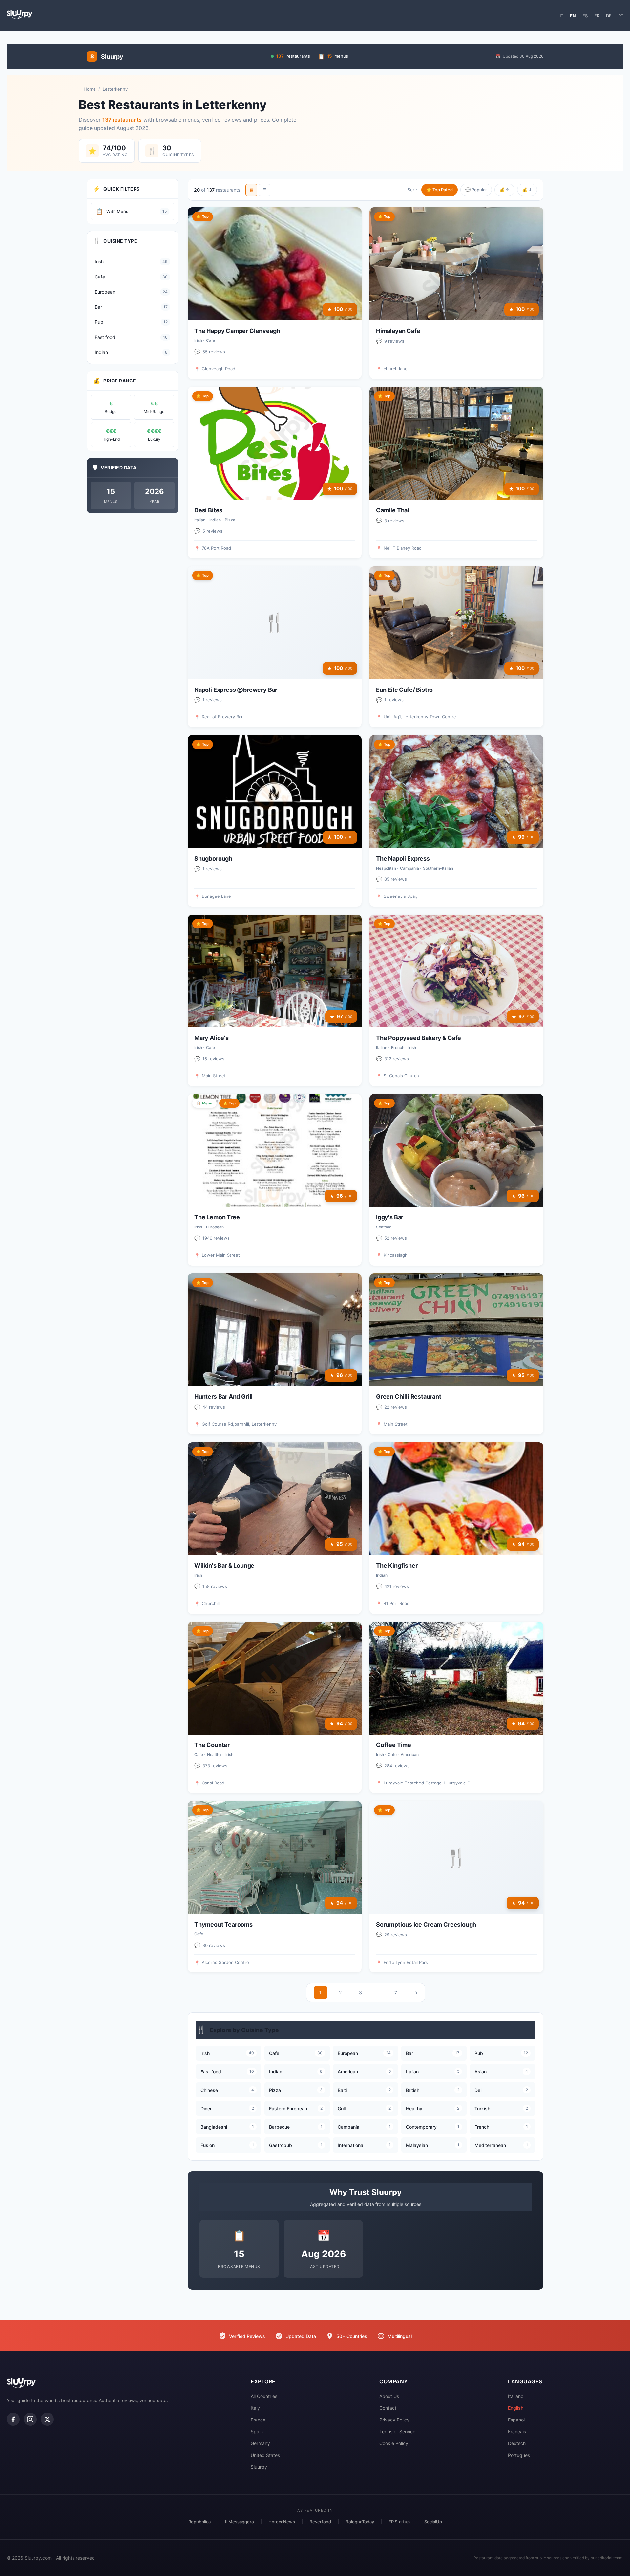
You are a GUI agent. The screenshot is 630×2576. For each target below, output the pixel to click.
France (258, 2420)
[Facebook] (13, 2419)
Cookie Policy (394, 2443)
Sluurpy (259, 2467)
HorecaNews (282, 2522)
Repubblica (199, 2522)
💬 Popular (476, 190)
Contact (388, 2408)
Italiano (516, 2396)
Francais (517, 2432)
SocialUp (433, 2522)
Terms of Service (397, 2432)
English (516, 2408)
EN (573, 16)
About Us (389, 2396)
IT (562, 16)
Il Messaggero (240, 2522)
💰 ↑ (504, 190)
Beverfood (320, 2522)
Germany (260, 2443)
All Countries (264, 2396)
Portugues (519, 2455)
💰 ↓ (527, 190)
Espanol (516, 2420)
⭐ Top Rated (440, 190)
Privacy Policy (394, 2420)
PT (621, 16)
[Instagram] (30, 2419)
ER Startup (399, 2522)
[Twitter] (47, 2419)
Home (90, 89)
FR (597, 16)
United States (265, 2455)
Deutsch (517, 2443)
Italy (255, 2408)
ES (585, 16)
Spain (257, 2432)
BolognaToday (360, 2522)
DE (609, 16)
